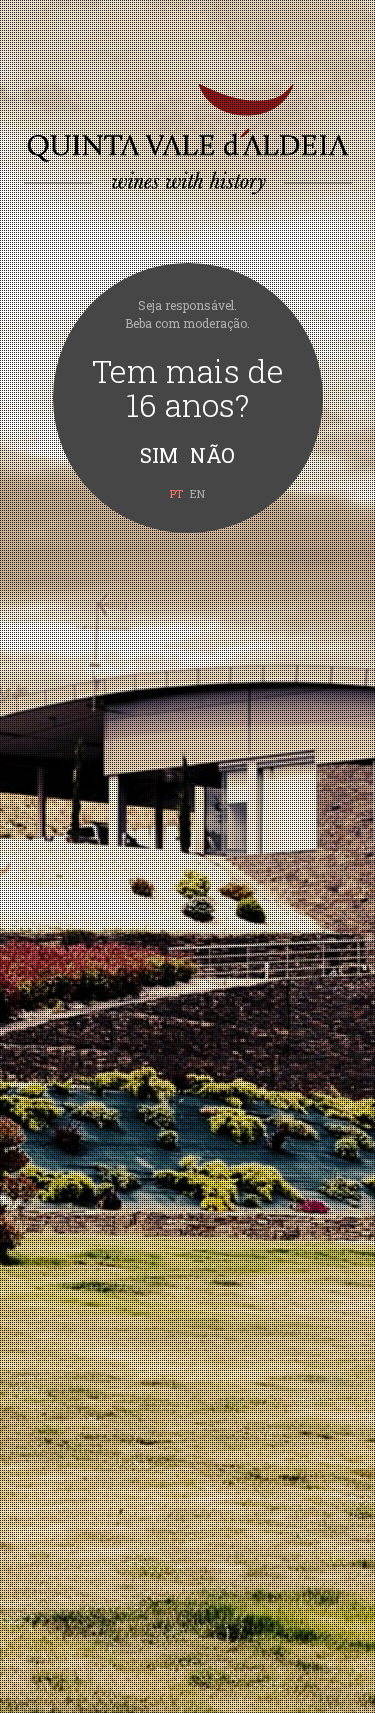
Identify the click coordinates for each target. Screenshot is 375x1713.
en (197, 493)
